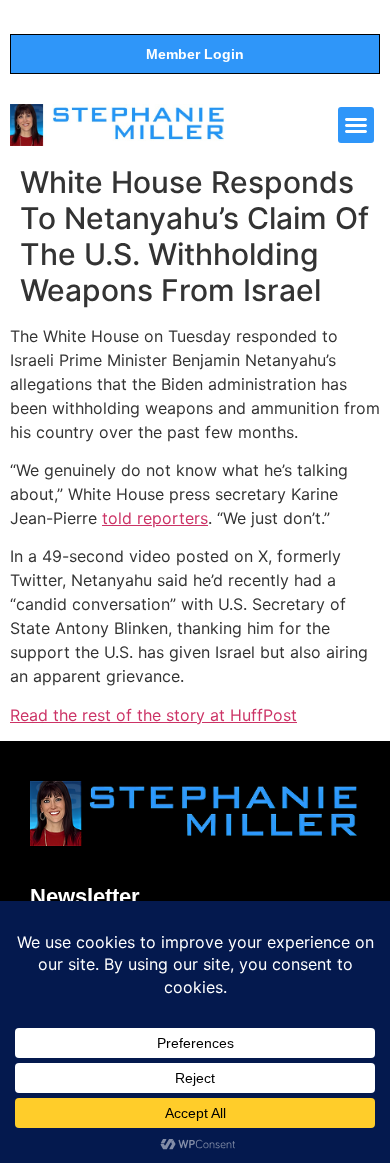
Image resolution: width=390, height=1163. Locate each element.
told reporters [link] (155, 518)
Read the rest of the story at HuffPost (153, 715)
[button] (356, 125)
